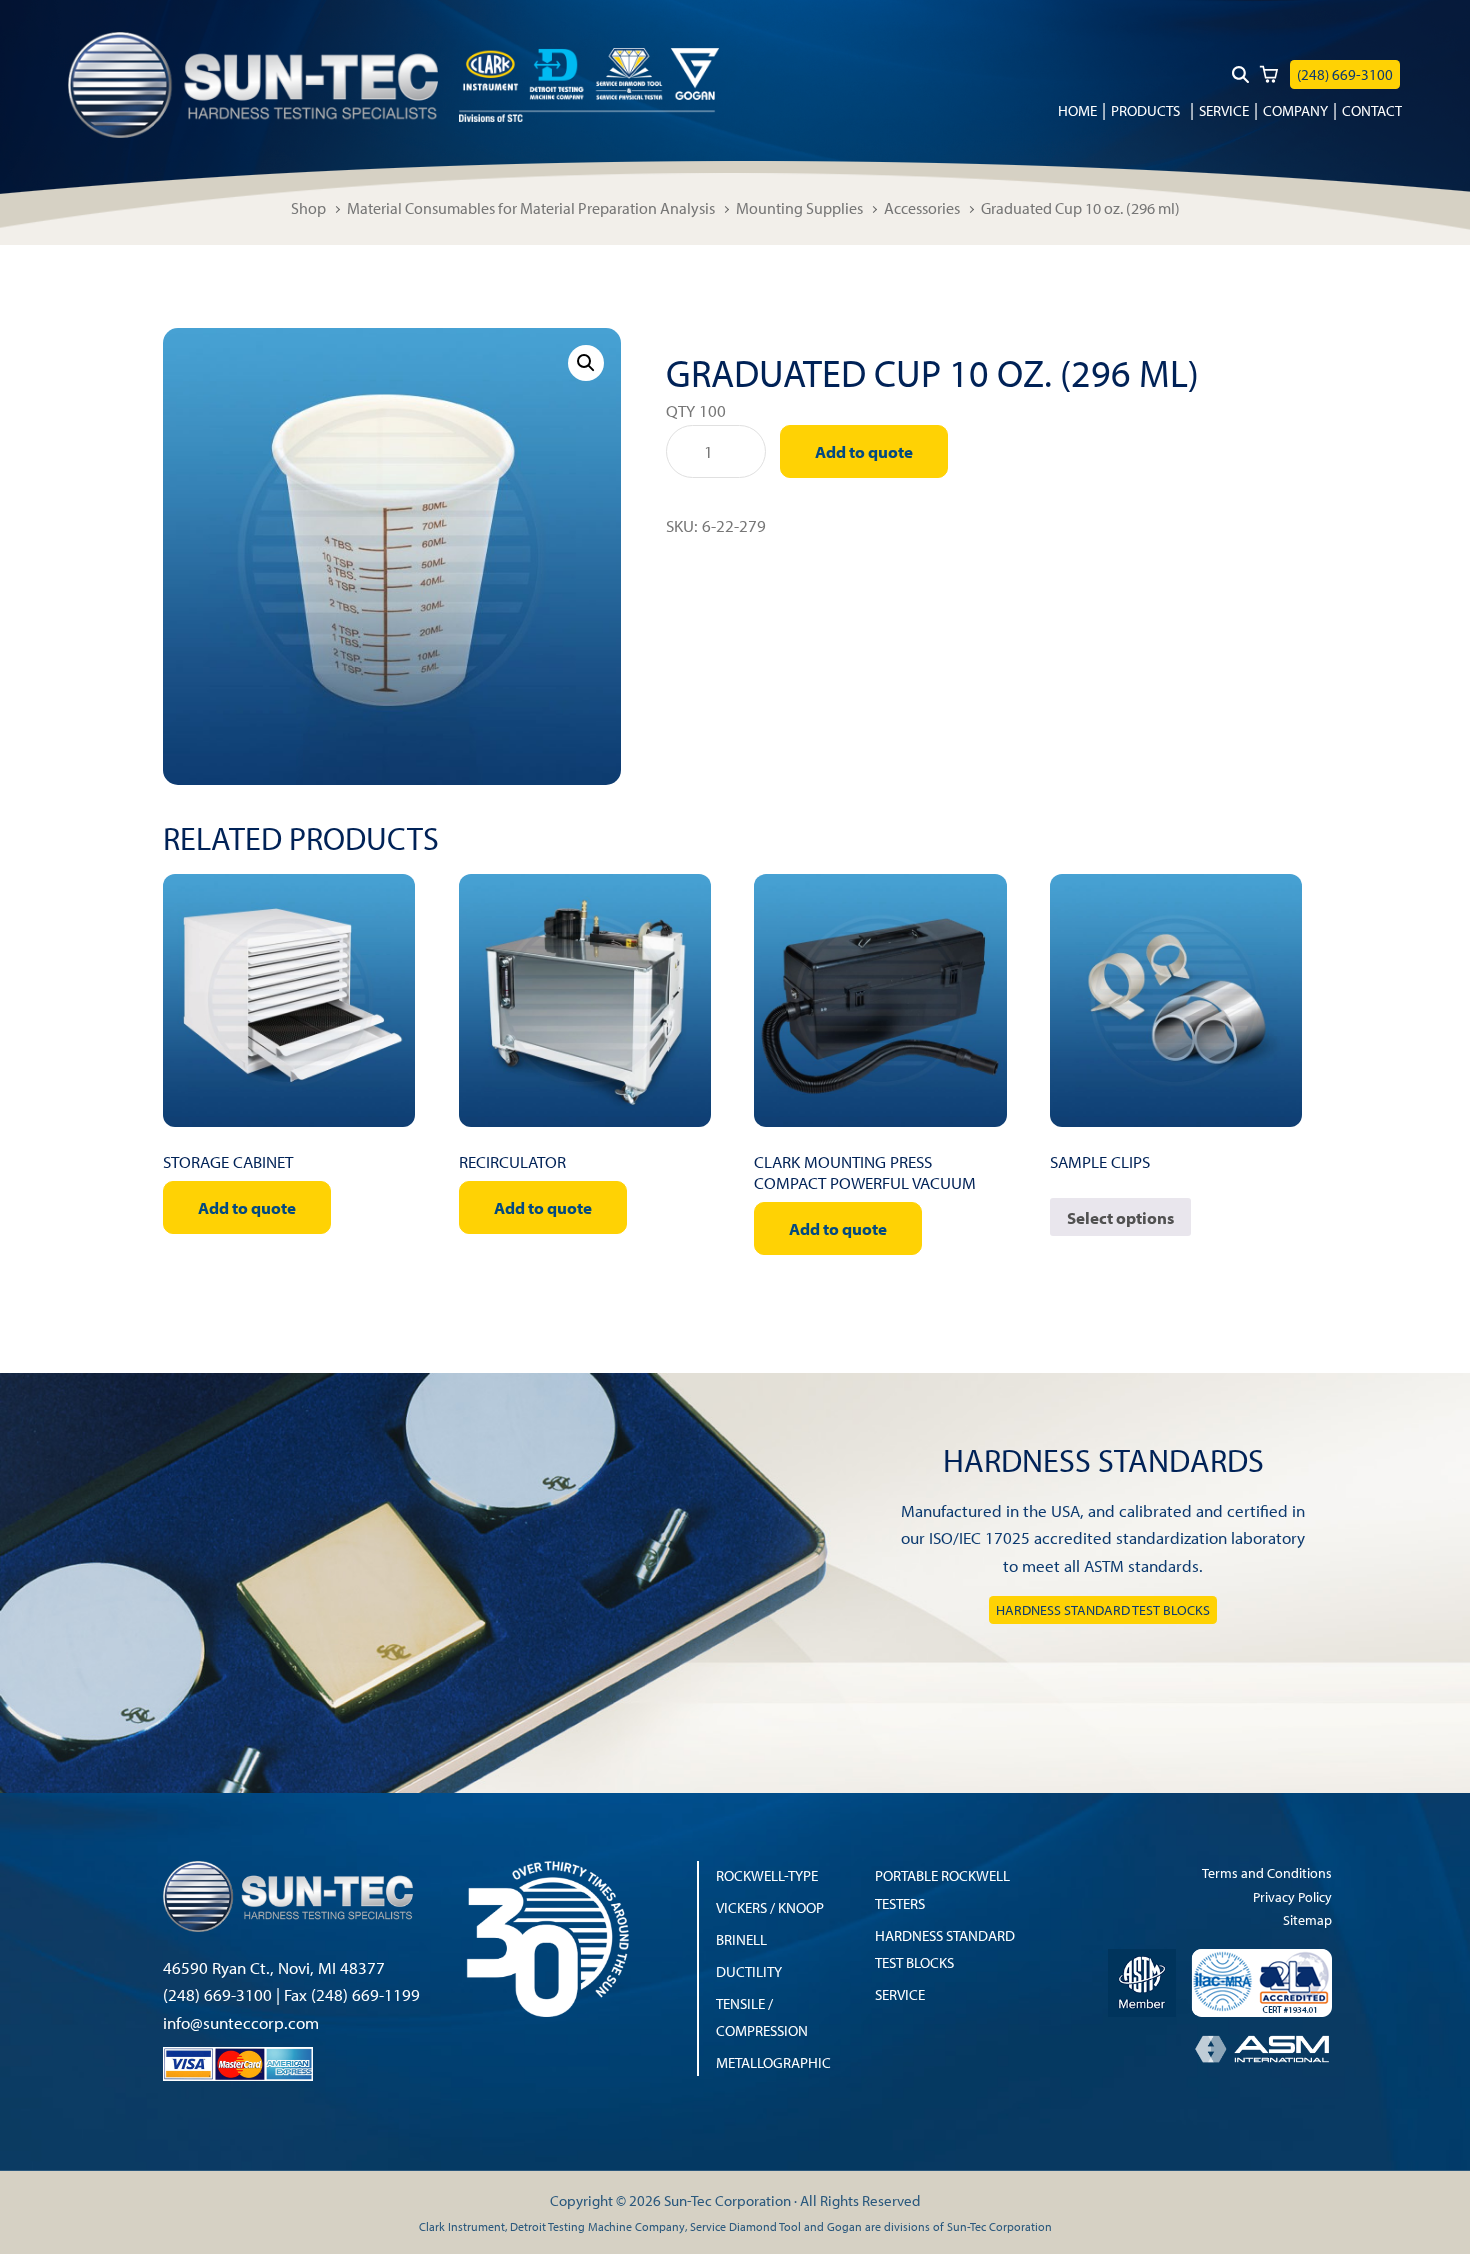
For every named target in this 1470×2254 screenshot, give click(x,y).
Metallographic (773, 2062)
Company (1295, 110)
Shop (308, 208)
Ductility (749, 1971)
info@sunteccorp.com (241, 2022)
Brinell (741, 1939)
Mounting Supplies (799, 208)
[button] (586, 363)
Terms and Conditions (1267, 1872)
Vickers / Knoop (770, 1907)
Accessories (922, 208)
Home (1077, 110)
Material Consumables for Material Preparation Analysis (531, 208)
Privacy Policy (1292, 1896)
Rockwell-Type (767, 1875)
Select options (1120, 1217)
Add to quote (864, 451)
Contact (1372, 110)
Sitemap (1307, 1919)
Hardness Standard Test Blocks (1103, 1610)
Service (1224, 110)
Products (1145, 110)
